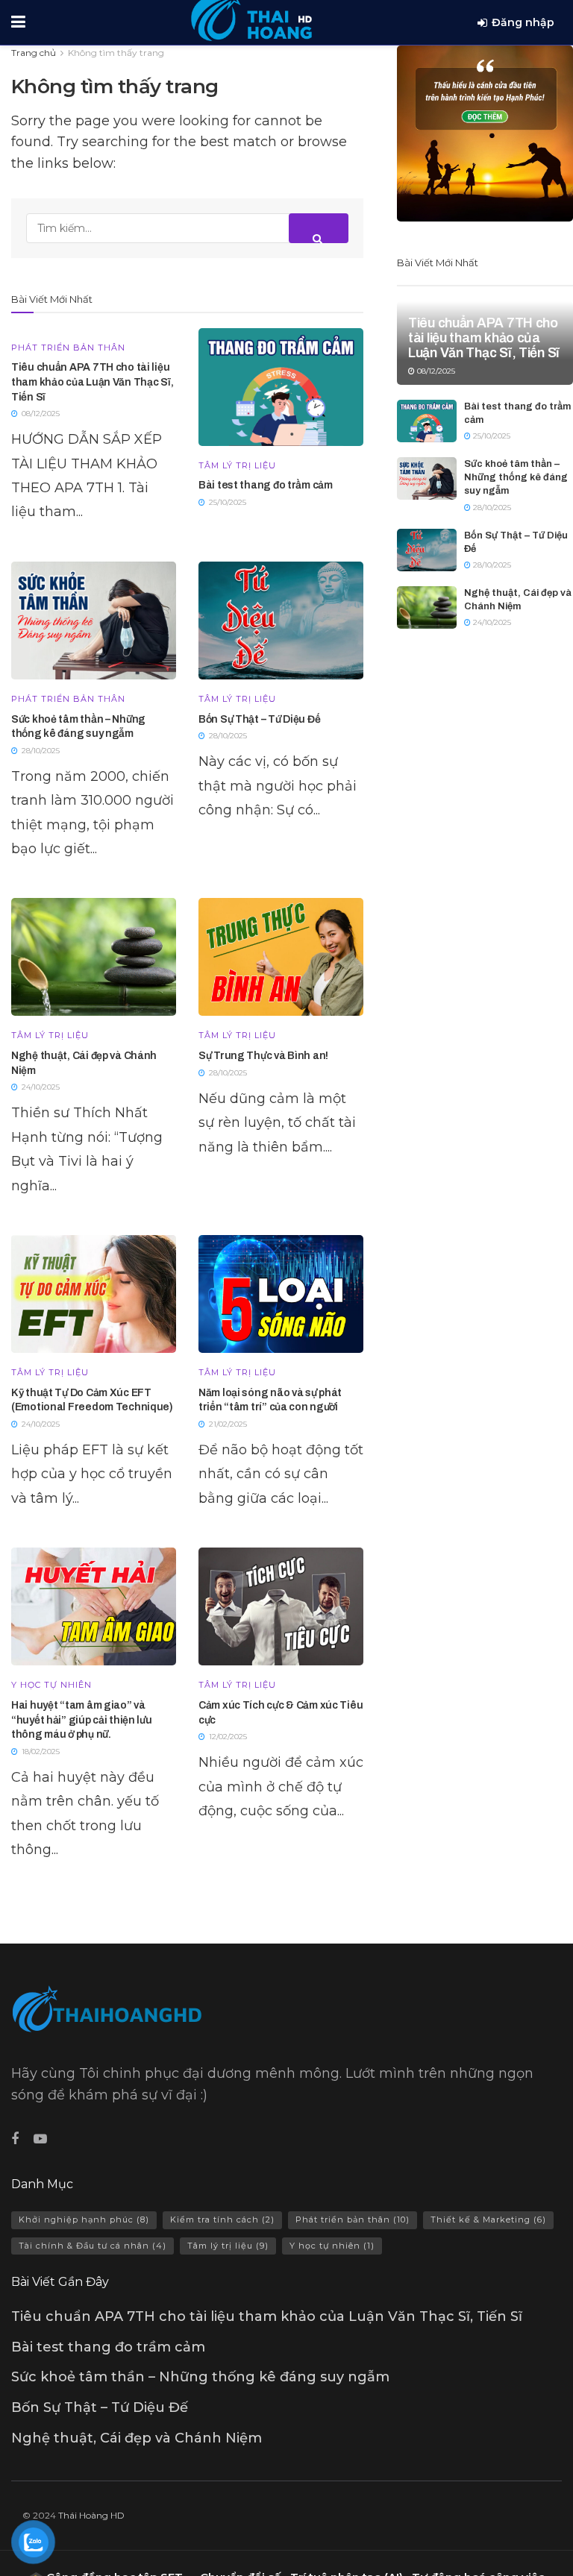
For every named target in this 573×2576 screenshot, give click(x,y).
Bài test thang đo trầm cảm (266, 485)
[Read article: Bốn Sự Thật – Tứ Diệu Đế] (281, 621)
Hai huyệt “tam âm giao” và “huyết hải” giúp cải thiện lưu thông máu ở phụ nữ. (82, 1720)
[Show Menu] (18, 22)
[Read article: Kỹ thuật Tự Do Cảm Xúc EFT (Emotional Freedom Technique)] (94, 1294)
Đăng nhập (523, 22)
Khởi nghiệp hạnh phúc (84, 2220)
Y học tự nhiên (51, 1685)
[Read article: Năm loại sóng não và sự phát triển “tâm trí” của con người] (281, 1294)
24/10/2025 (491, 622)
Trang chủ (34, 53)
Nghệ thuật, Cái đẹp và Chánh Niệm (137, 2438)
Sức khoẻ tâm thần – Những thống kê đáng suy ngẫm (516, 477)
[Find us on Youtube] (40, 2139)
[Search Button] (319, 228)
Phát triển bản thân (68, 348)
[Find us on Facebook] (15, 2139)
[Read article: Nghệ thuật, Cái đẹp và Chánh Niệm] (94, 957)
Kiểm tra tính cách (222, 2220)
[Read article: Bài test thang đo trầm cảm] (281, 387)
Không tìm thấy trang (116, 53)
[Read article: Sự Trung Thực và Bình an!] (281, 957)
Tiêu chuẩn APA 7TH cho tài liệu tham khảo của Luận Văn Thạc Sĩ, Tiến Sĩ (92, 382)
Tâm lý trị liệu (237, 466)
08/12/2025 (435, 371)
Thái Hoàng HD (91, 2515)
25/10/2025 (491, 436)
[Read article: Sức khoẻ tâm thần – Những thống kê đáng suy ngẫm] (94, 621)
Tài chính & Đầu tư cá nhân (93, 2246)
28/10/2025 (491, 508)
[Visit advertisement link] (485, 133)
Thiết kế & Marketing (488, 2220)
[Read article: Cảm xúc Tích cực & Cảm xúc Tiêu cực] (281, 1606)
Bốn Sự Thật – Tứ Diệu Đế (259, 719)
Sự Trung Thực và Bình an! (263, 1056)
